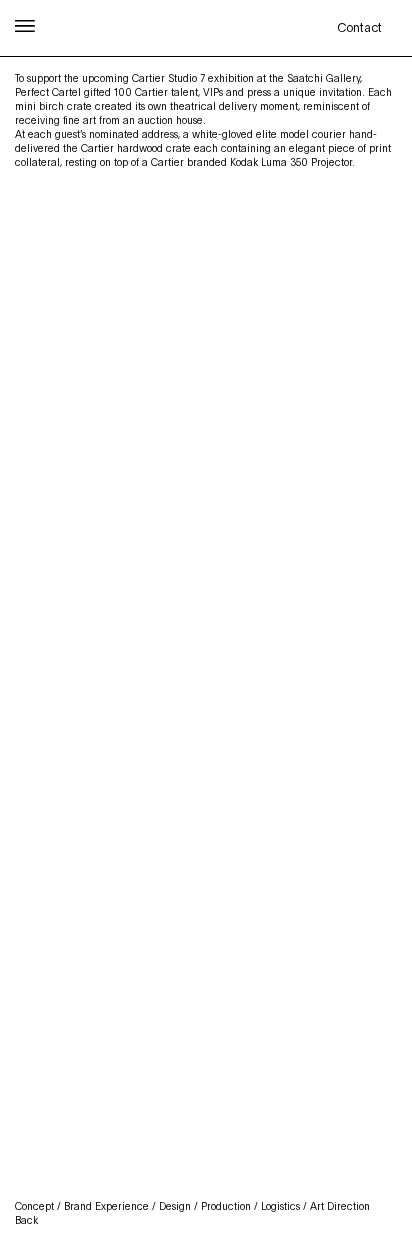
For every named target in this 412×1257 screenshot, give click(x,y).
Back (26, 1220)
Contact (359, 28)
